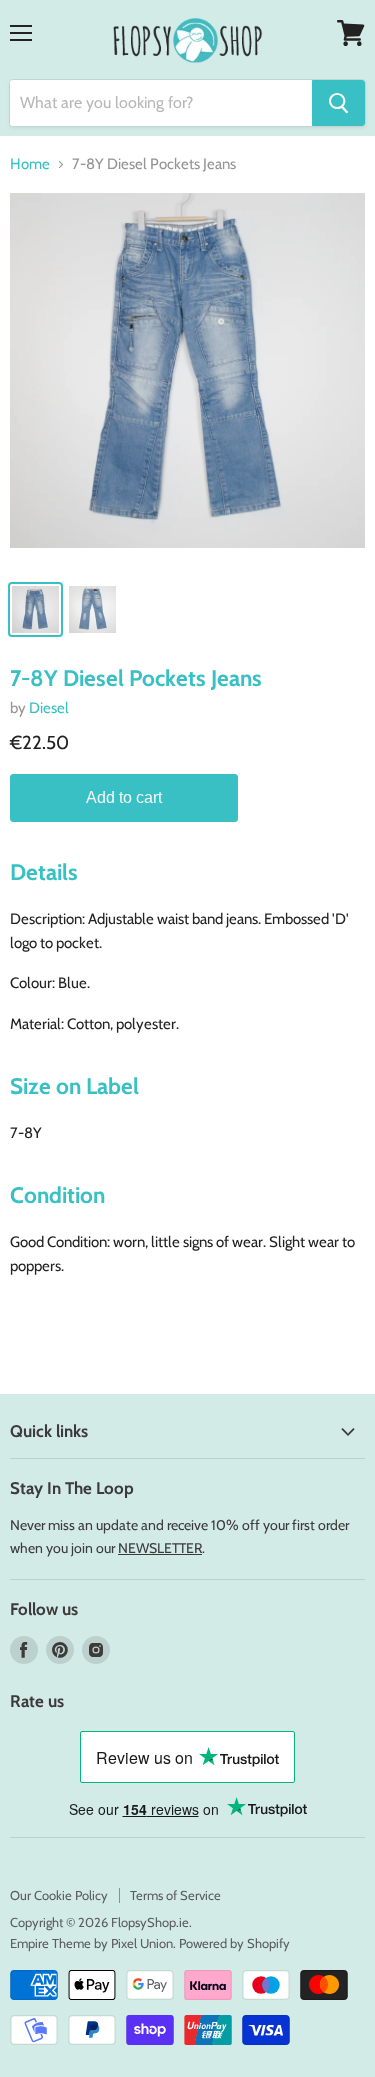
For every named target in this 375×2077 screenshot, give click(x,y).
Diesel (49, 708)
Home (30, 164)
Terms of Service (175, 1895)
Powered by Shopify (234, 1943)
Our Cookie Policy (59, 1895)
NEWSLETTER (160, 1548)
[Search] (338, 103)
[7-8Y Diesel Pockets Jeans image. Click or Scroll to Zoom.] (187, 380)
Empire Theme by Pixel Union (91, 1943)
